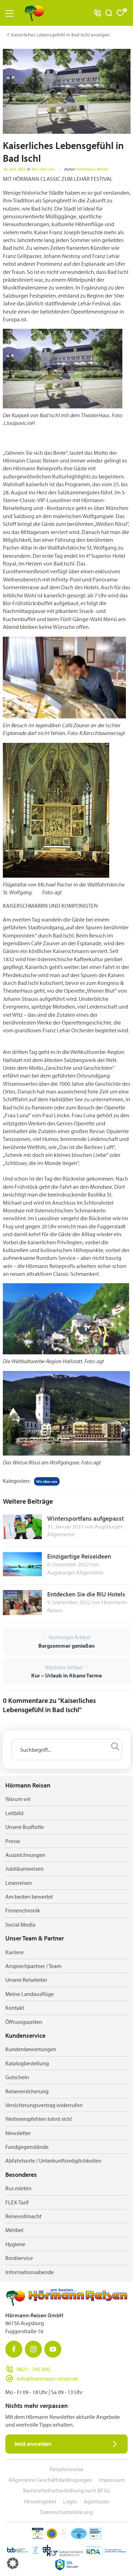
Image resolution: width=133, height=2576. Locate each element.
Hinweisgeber (40, 2501)
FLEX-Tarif (17, 2202)
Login (70, 2501)
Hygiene (15, 2244)
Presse (13, 1841)
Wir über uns (43, 169)
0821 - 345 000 (33, 2369)
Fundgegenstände (27, 2147)
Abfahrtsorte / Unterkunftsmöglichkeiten (53, 2161)
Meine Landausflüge (30, 1994)
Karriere (15, 1952)
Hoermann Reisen (92, 169)
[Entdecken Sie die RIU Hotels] (22, 1602)
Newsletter (18, 2133)
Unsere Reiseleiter (26, 1980)
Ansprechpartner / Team (33, 1966)
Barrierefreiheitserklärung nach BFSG (66, 2490)
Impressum (112, 2480)
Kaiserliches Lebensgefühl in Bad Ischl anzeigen (60, 35)
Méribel (14, 2230)
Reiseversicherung (27, 2091)
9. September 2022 (69, 1602)
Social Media (20, 1924)
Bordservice (19, 2258)
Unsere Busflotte (25, 1827)
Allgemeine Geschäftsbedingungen (50, 2480)
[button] (13, 2563)
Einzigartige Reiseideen (79, 1556)
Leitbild (14, 1813)
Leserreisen (19, 1883)
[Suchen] (115, 1746)
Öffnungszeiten (24, 2022)
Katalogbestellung (27, 2063)
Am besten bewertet (29, 1897)
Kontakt (15, 2008)
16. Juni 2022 (14, 169)
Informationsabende (30, 2272)
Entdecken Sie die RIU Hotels (86, 1594)
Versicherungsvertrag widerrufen (44, 2105)
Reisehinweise (66, 2469)
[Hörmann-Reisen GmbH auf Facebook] (14, 2349)
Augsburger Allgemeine (75, 1572)
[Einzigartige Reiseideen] (22, 1564)
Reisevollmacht (23, 2216)
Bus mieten (18, 2188)
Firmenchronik (23, 1910)
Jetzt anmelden (33, 2444)
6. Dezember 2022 (68, 1564)
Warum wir (18, 1799)
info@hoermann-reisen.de (48, 2379)
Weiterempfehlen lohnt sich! (39, 2119)
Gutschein (17, 2077)
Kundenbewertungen (31, 2049)
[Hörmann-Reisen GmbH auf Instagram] (33, 2349)
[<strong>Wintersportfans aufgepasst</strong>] (22, 1526)
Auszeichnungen (25, 1855)
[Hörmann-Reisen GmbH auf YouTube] (53, 2349)
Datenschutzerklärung (66, 2512)
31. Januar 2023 (65, 1526)
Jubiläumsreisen (24, 1869)
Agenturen (96, 2501)
